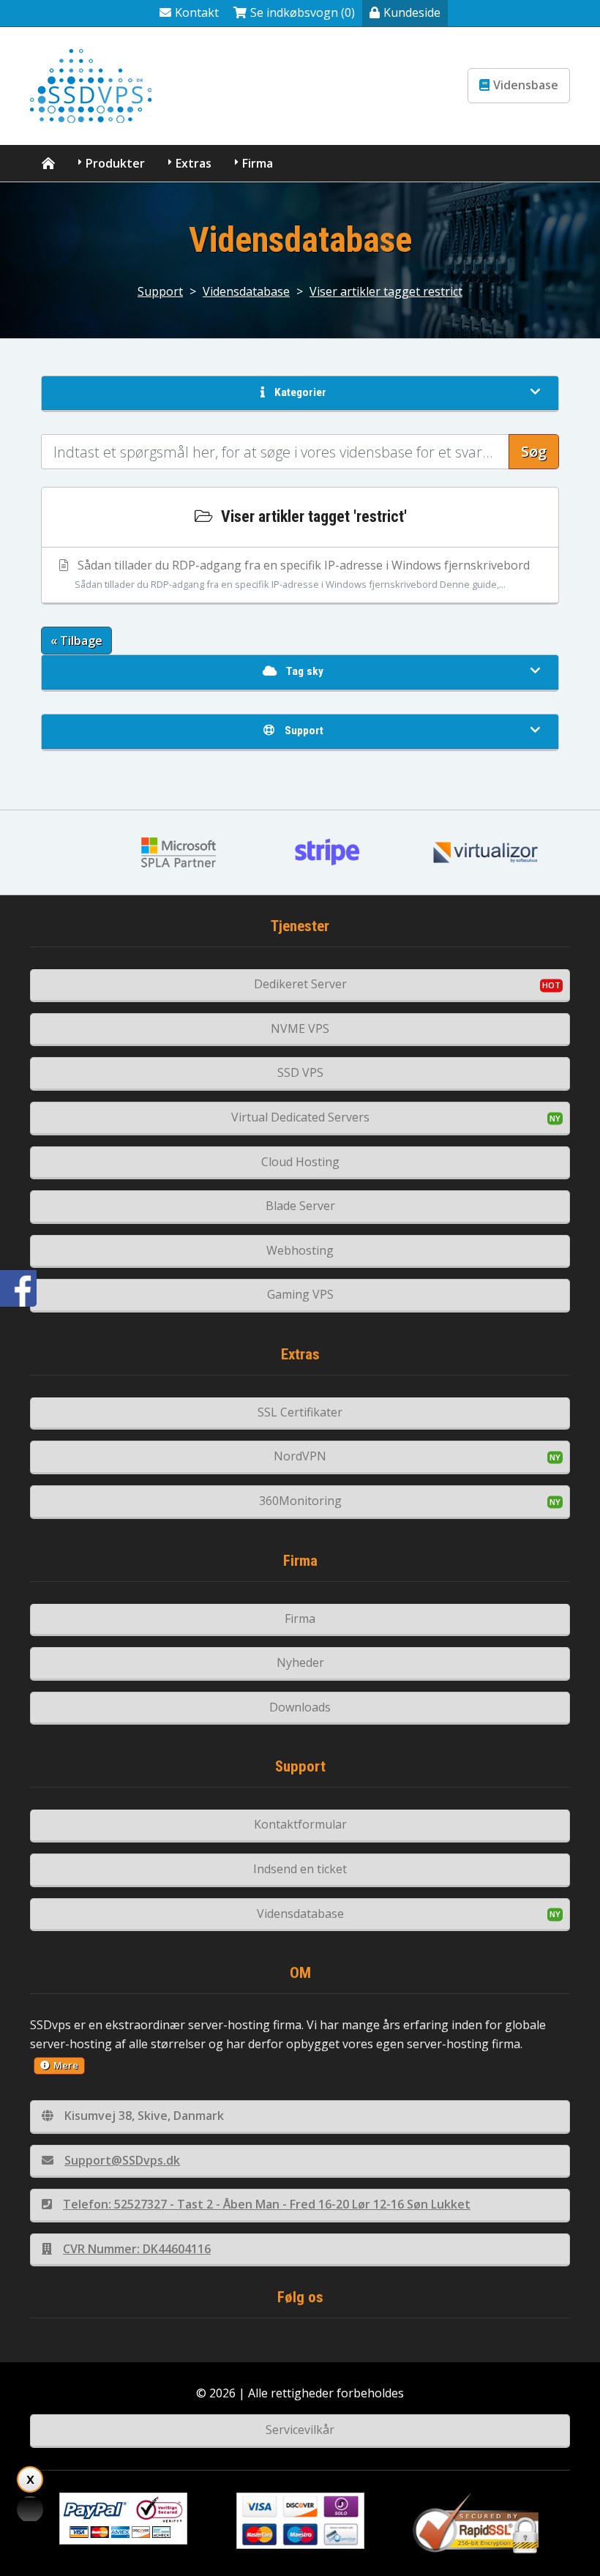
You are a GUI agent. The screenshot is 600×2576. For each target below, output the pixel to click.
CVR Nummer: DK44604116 (137, 2249)
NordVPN (300, 1456)
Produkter (115, 163)
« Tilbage (76, 641)
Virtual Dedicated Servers (300, 1117)
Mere (66, 2065)
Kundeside (412, 12)
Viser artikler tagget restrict (386, 291)
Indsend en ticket (300, 1869)
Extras (194, 163)
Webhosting (300, 1250)
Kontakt (197, 12)
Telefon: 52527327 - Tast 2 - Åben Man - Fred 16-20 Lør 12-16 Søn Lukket (267, 2204)
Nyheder (300, 1662)
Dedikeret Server (300, 984)
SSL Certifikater (300, 1412)
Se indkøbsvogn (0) (303, 12)
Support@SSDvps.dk (122, 2160)
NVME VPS (300, 1028)
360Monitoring (300, 1501)
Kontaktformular (300, 1824)
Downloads (300, 1707)
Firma (258, 163)
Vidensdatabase (246, 291)
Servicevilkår (300, 2430)
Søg (534, 451)
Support (160, 291)
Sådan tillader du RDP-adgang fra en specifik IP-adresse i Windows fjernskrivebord (302, 574)
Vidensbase (526, 85)
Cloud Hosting (300, 1162)
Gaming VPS (300, 1294)
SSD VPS (300, 1072)
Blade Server (300, 1206)
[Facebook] (18, 1288)
